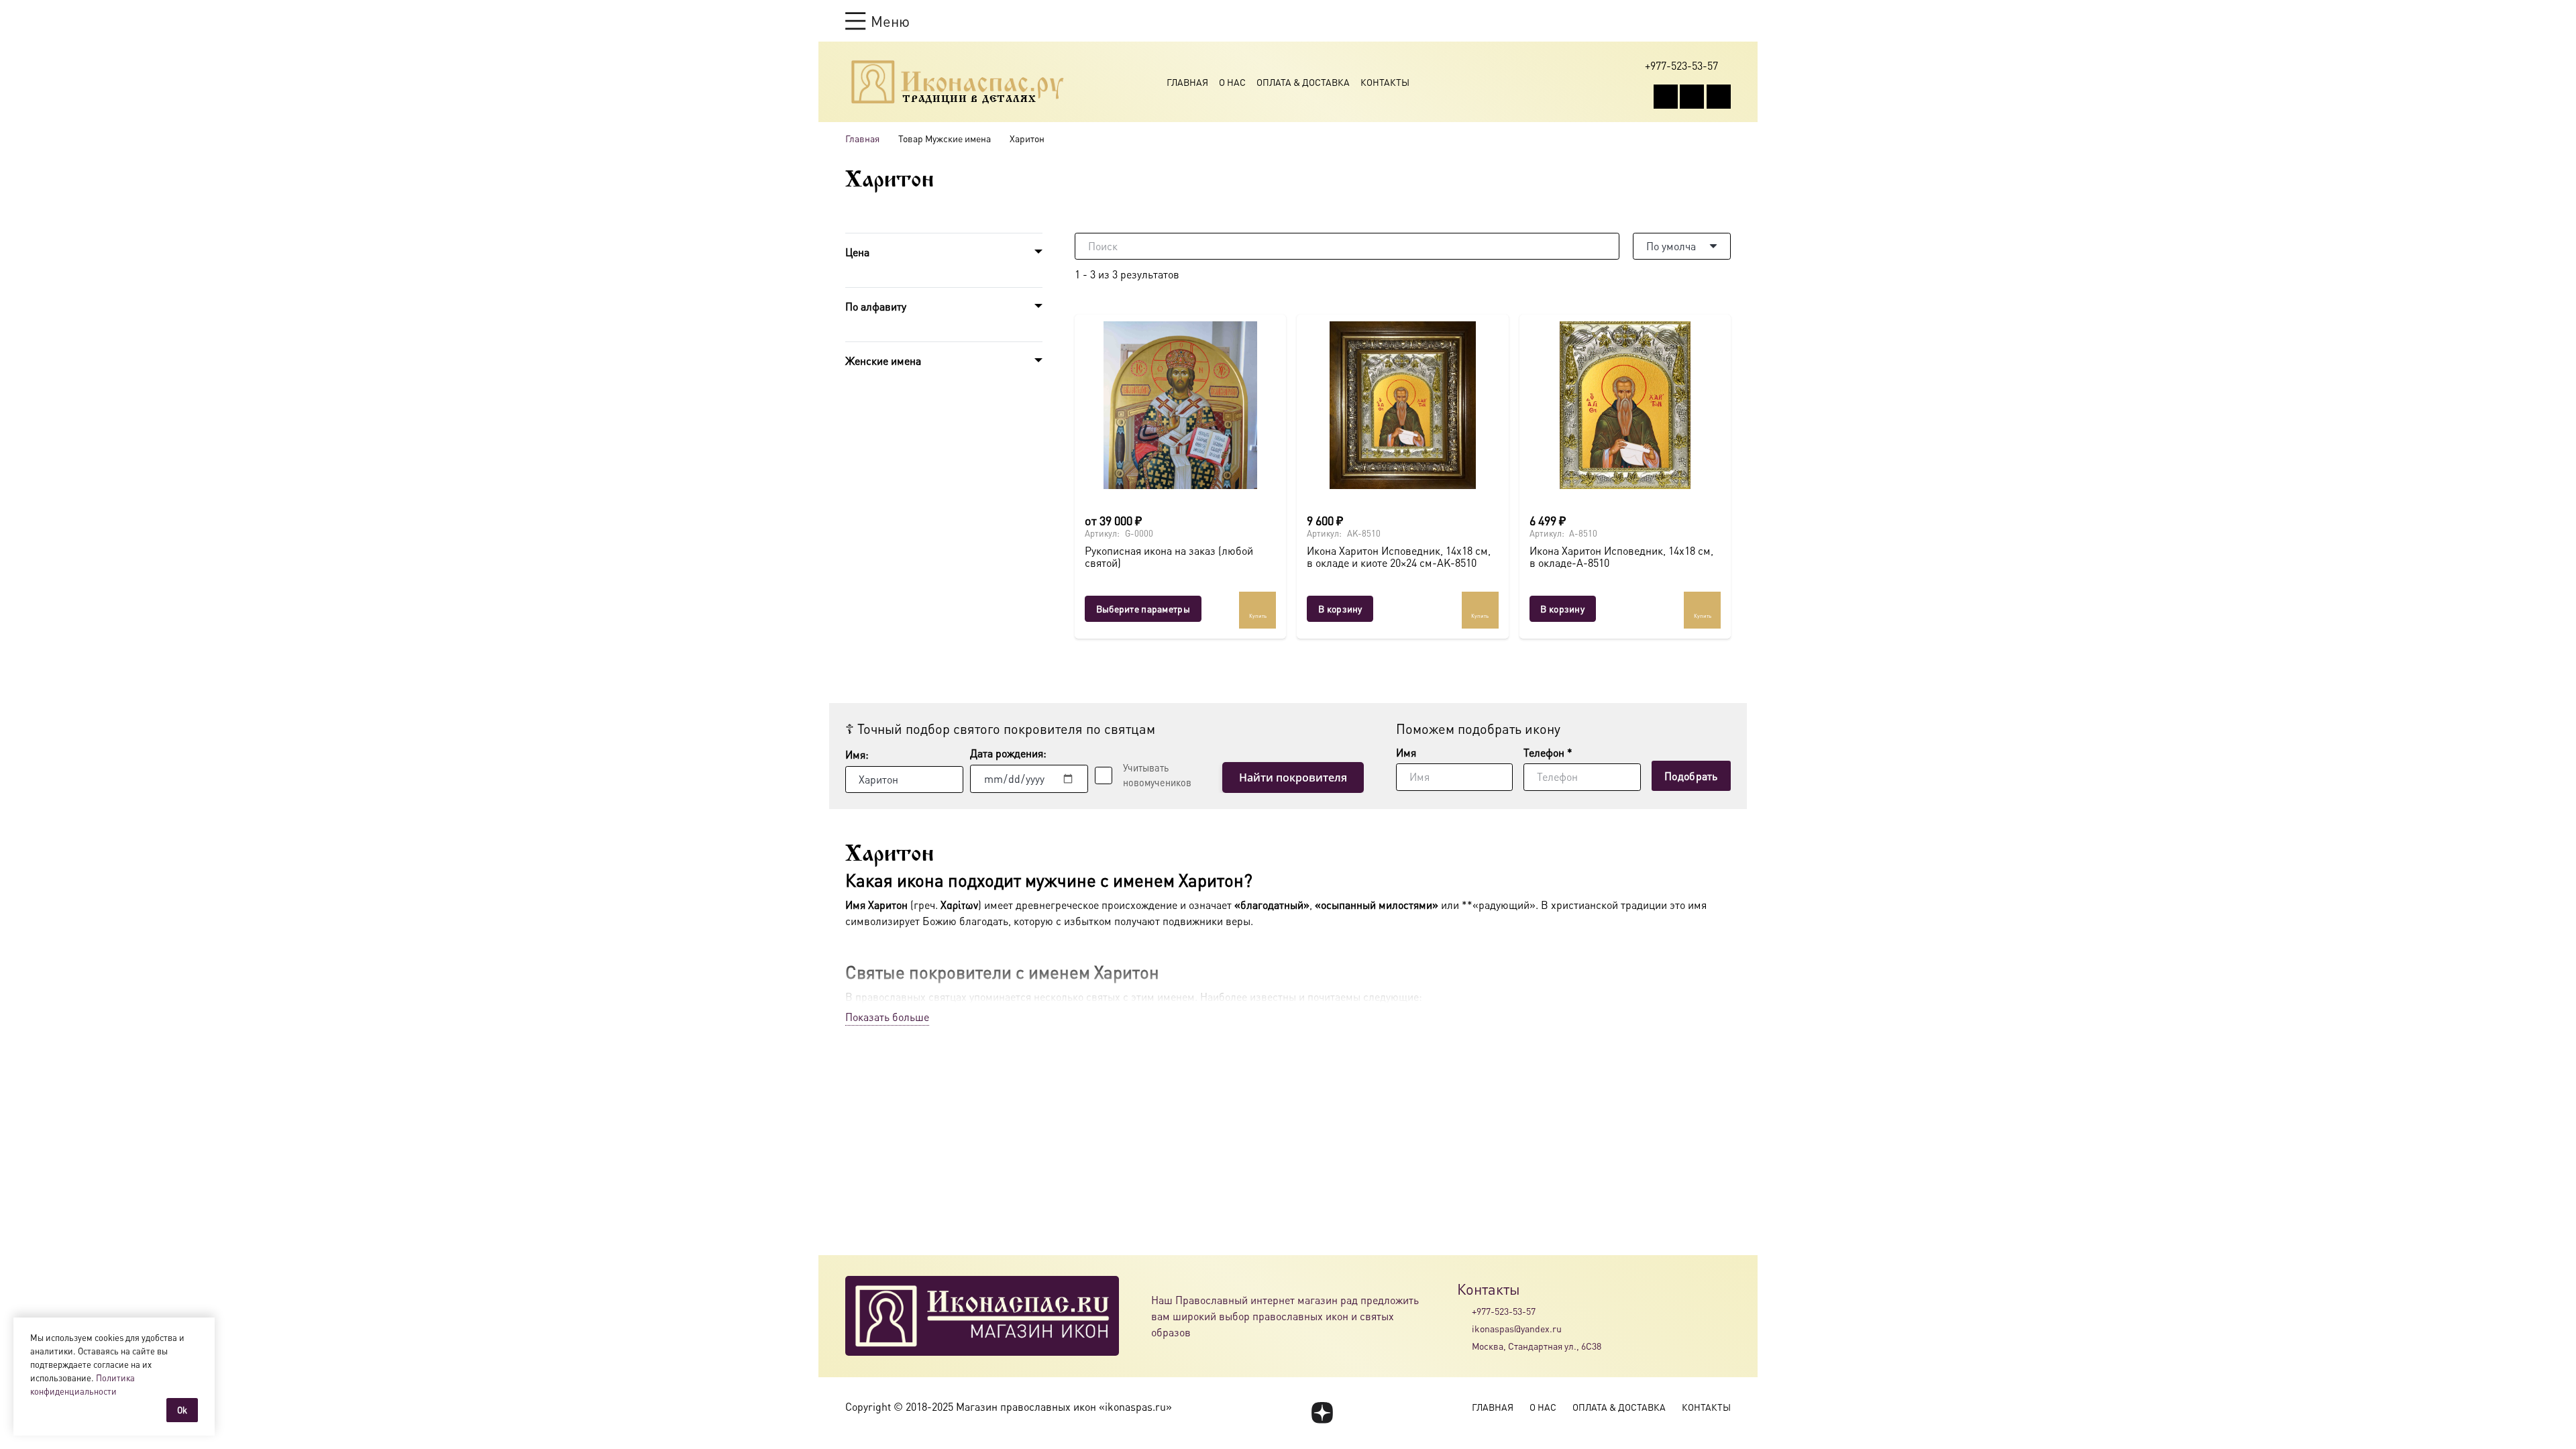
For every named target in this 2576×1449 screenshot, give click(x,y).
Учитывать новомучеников (1157, 775)
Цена (857, 252)
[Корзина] (1699, 21)
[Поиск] (1606, 246)
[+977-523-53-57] (1464, 1311)
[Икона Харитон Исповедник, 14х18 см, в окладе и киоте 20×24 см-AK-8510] (1402, 405)
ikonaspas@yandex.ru (1517, 1328)
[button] (877, 21)
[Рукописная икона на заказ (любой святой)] (1180, 405)
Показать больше (887, 1017)
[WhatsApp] (1692, 97)
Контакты (1385, 82)
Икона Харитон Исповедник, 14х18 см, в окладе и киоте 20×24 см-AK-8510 (1399, 556)
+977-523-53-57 (1504, 1311)
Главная (1187, 82)
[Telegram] (1719, 97)
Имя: (857, 754)
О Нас (1232, 82)
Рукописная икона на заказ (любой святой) (1169, 556)
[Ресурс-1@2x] (958, 82)
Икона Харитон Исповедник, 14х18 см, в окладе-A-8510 (1621, 556)
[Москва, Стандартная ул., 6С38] (1464, 1346)
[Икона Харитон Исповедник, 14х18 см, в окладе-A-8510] (1625, 405)
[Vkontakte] (1666, 97)
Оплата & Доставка (1303, 82)
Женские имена (883, 361)
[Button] (1724, 20)
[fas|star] (1322, 1413)
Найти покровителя (1293, 777)
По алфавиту (876, 306)
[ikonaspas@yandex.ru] (1464, 1328)
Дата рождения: (1008, 753)
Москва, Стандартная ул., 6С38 (1537, 1346)
